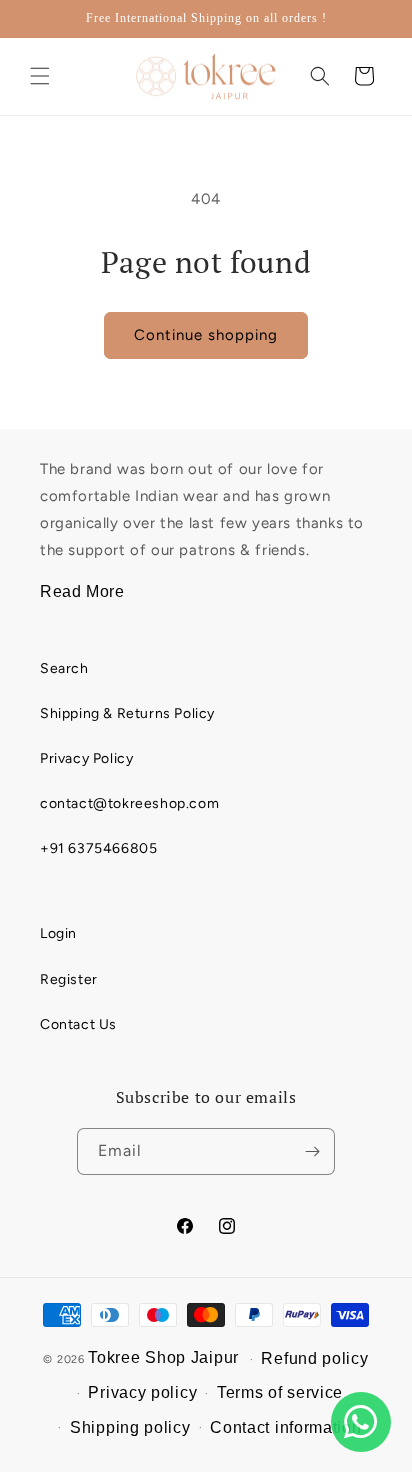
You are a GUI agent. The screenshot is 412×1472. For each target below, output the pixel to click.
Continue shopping (206, 335)
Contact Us (78, 1024)
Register (69, 979)
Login (58, 933)
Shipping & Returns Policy (127, 713)
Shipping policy (130, 1427)
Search (64, 668)
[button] (40, 76)
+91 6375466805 (98, 848)
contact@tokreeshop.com (129, 803)
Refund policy (314, 1358)
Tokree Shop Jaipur (163, 1357)
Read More (82, 591)
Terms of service (280, 1392)
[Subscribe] (312, 1151)
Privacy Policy (86, 758)
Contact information (285, 1427)
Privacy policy (142, 1392)
